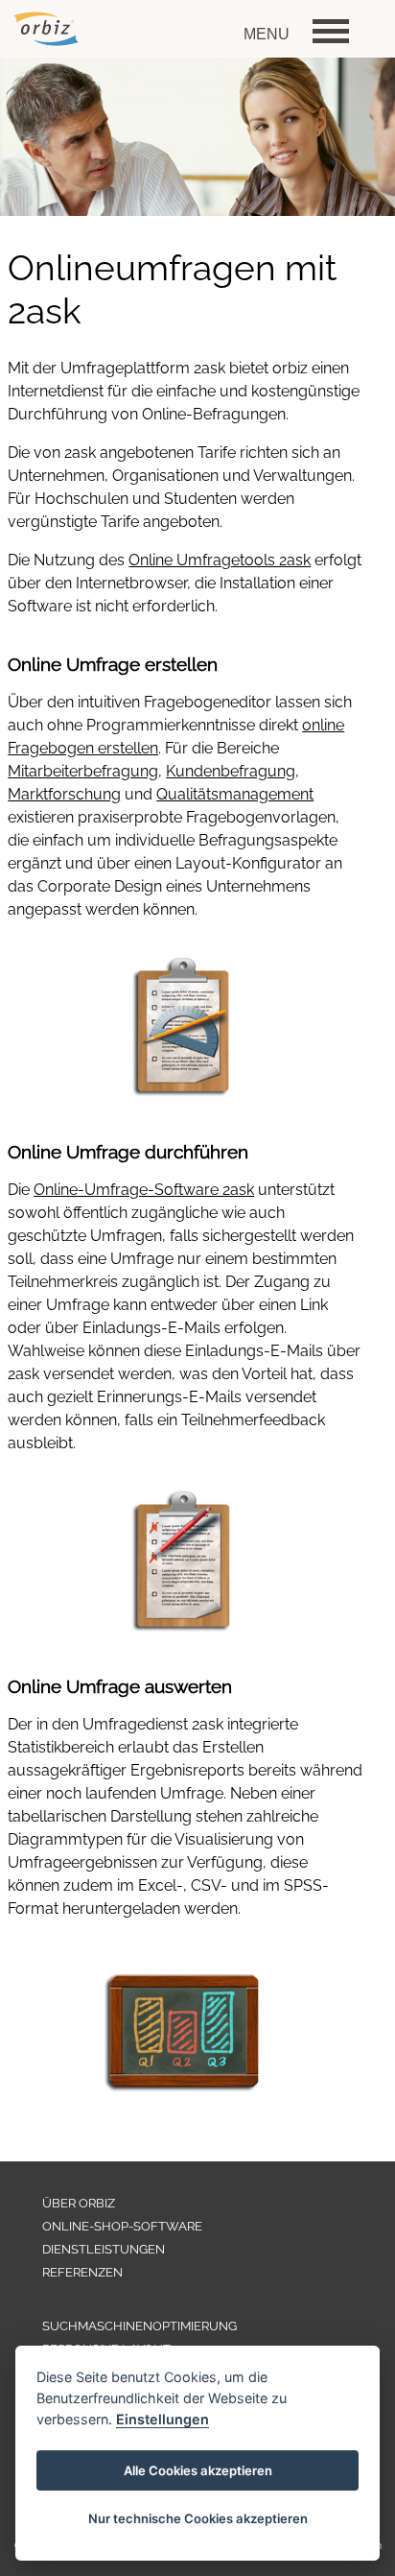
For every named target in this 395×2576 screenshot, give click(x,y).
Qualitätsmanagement (235, 794)
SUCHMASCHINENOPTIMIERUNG (139, 2326)
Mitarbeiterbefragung (83, 771)
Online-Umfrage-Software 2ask (144, 1190)
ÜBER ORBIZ (79, 2203)
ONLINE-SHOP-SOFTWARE (122, 2226)
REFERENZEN (82, 2272)
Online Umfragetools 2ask (220, 560)
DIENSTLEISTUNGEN (104, 2249)
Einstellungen (163, 2419)
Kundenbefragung (231, 771)
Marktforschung (64, 794)
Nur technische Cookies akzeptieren (198, 2518)
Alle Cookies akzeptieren (198, 2470)
